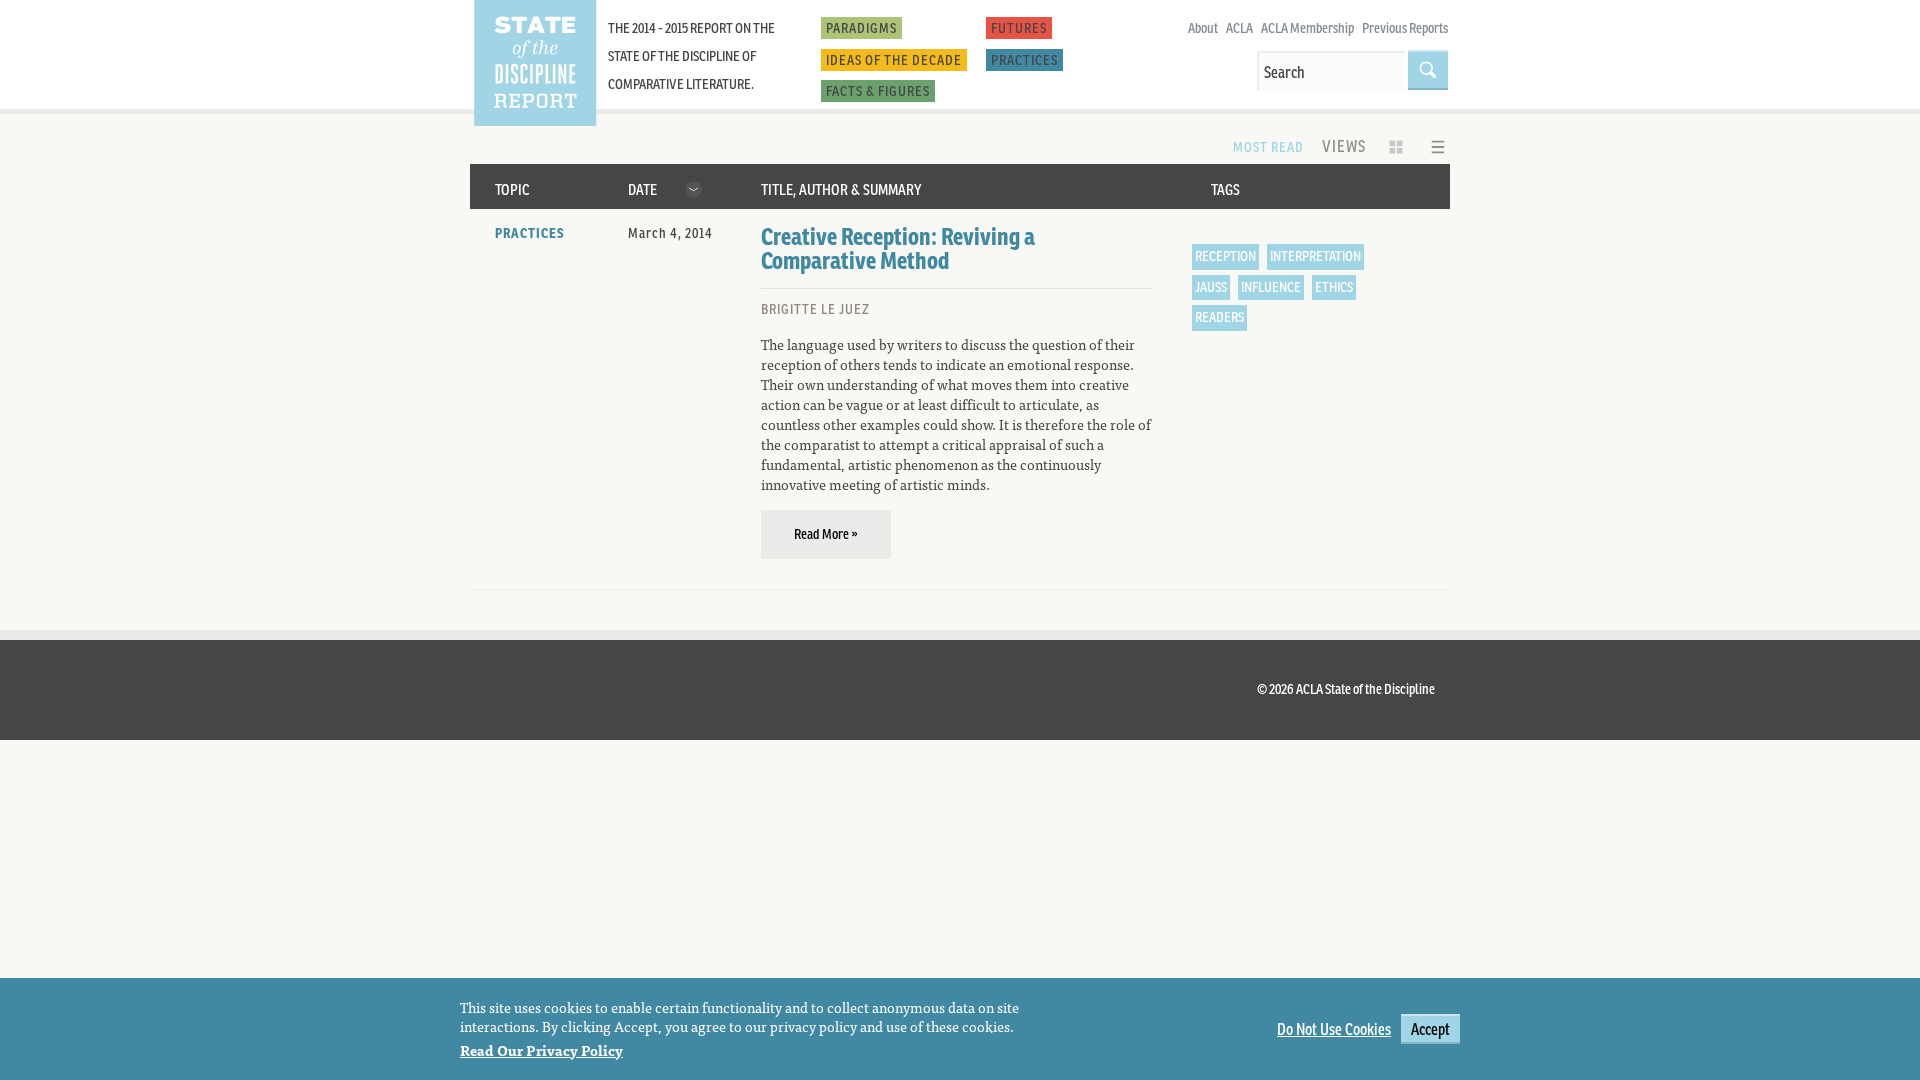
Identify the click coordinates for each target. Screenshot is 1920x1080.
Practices (1024, 60)
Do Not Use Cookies (1334, 1029)
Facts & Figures (878, 91)
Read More (821, 534)
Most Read (1268, 147)
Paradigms (861, 28)
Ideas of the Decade (894, 60)
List (1438, 147)
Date (642, 189)
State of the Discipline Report (534, 63)
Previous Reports (1405, 28)
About (1203, 28)
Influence (1271, 287)
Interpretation (1315, 256)
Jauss (1211, 287)
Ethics (1334, 287)
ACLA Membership (1307, 28)
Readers (1219, 317)
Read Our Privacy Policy (541, 1049)
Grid (1396, 147)
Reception (1225, 256)
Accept (1430, 1029)
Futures (1019, 28)
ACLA (1239, 28)
